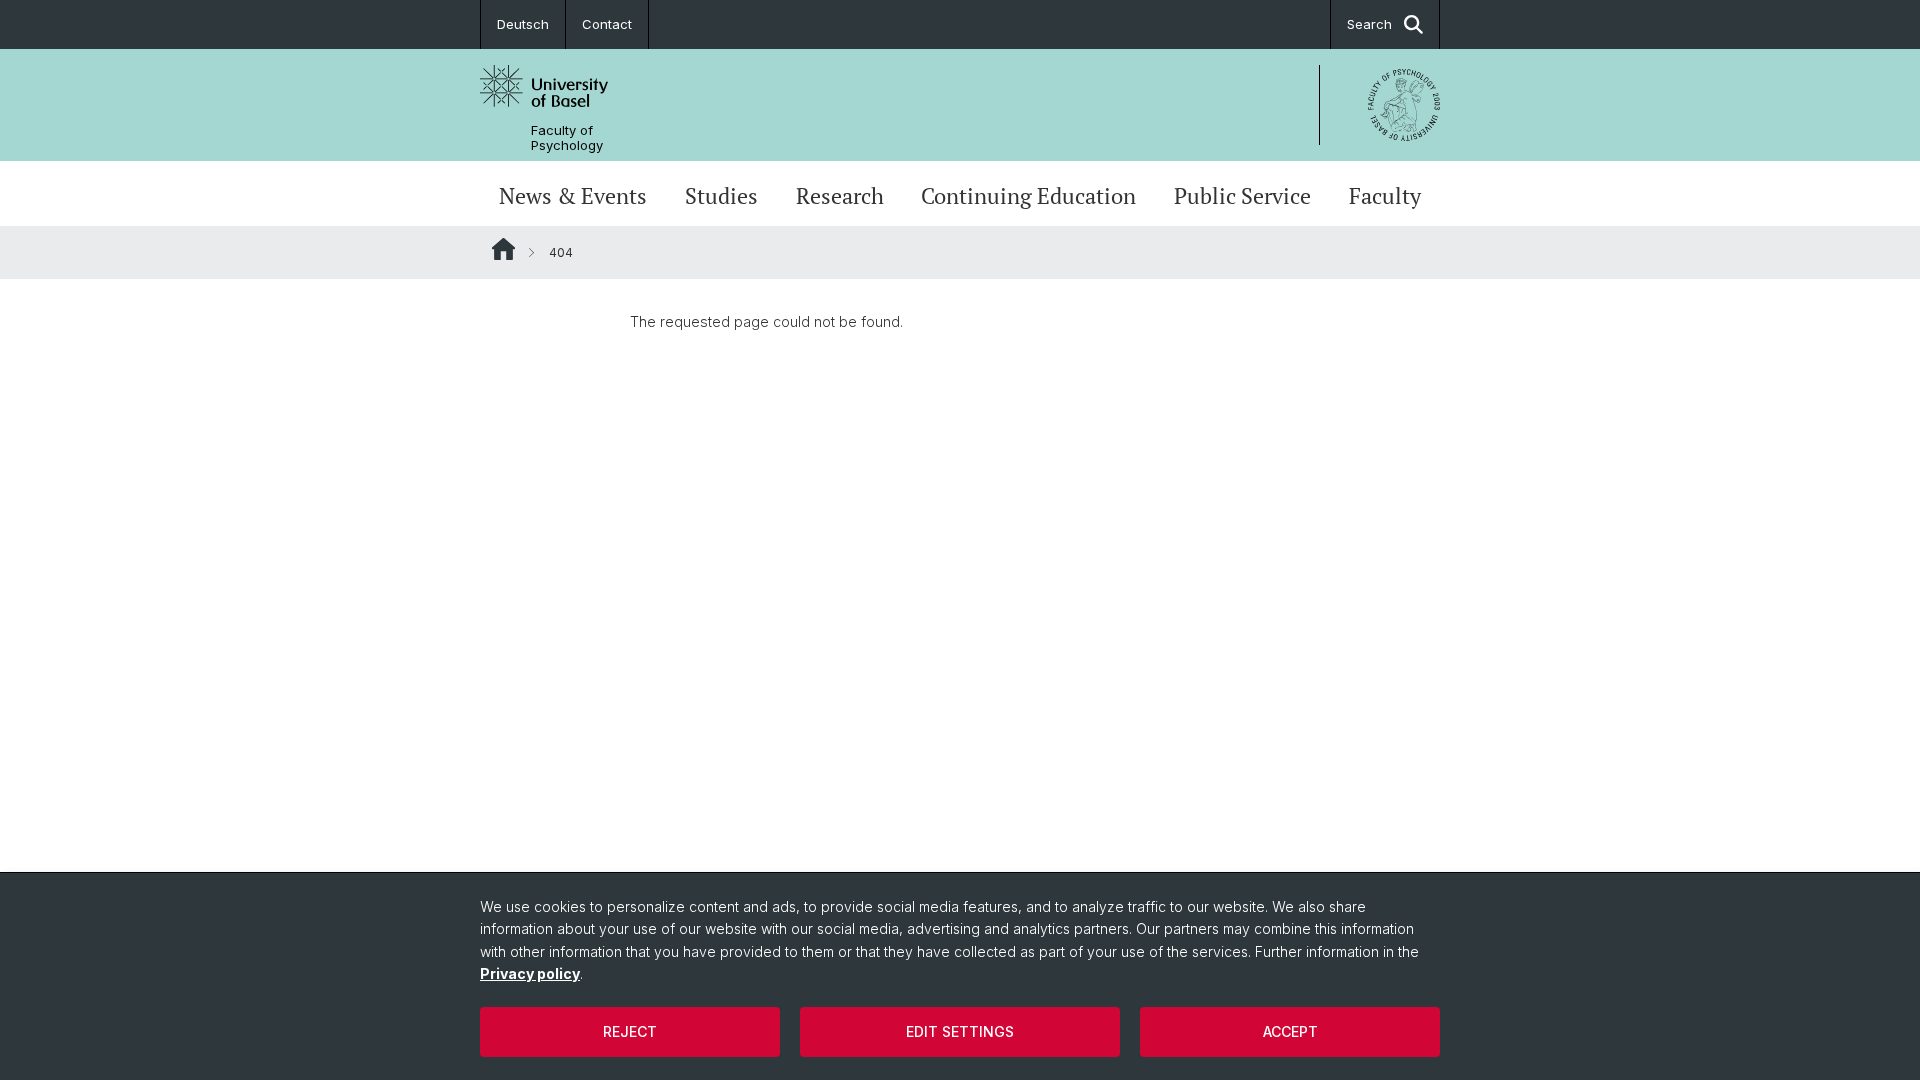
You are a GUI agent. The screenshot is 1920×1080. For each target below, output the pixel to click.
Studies (721, 196)
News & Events (573, 196)
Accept (1290, 1031)
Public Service (1242, 196)
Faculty (1385, 196)
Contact (607, 24)
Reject (630, 1031)
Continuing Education (1028, 196)
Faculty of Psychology (567, 138)
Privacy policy (530, 973)
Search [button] (1369, 24)
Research (840, 196)
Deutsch (523, 24)
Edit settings (960, 1031)
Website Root (503, 249)
